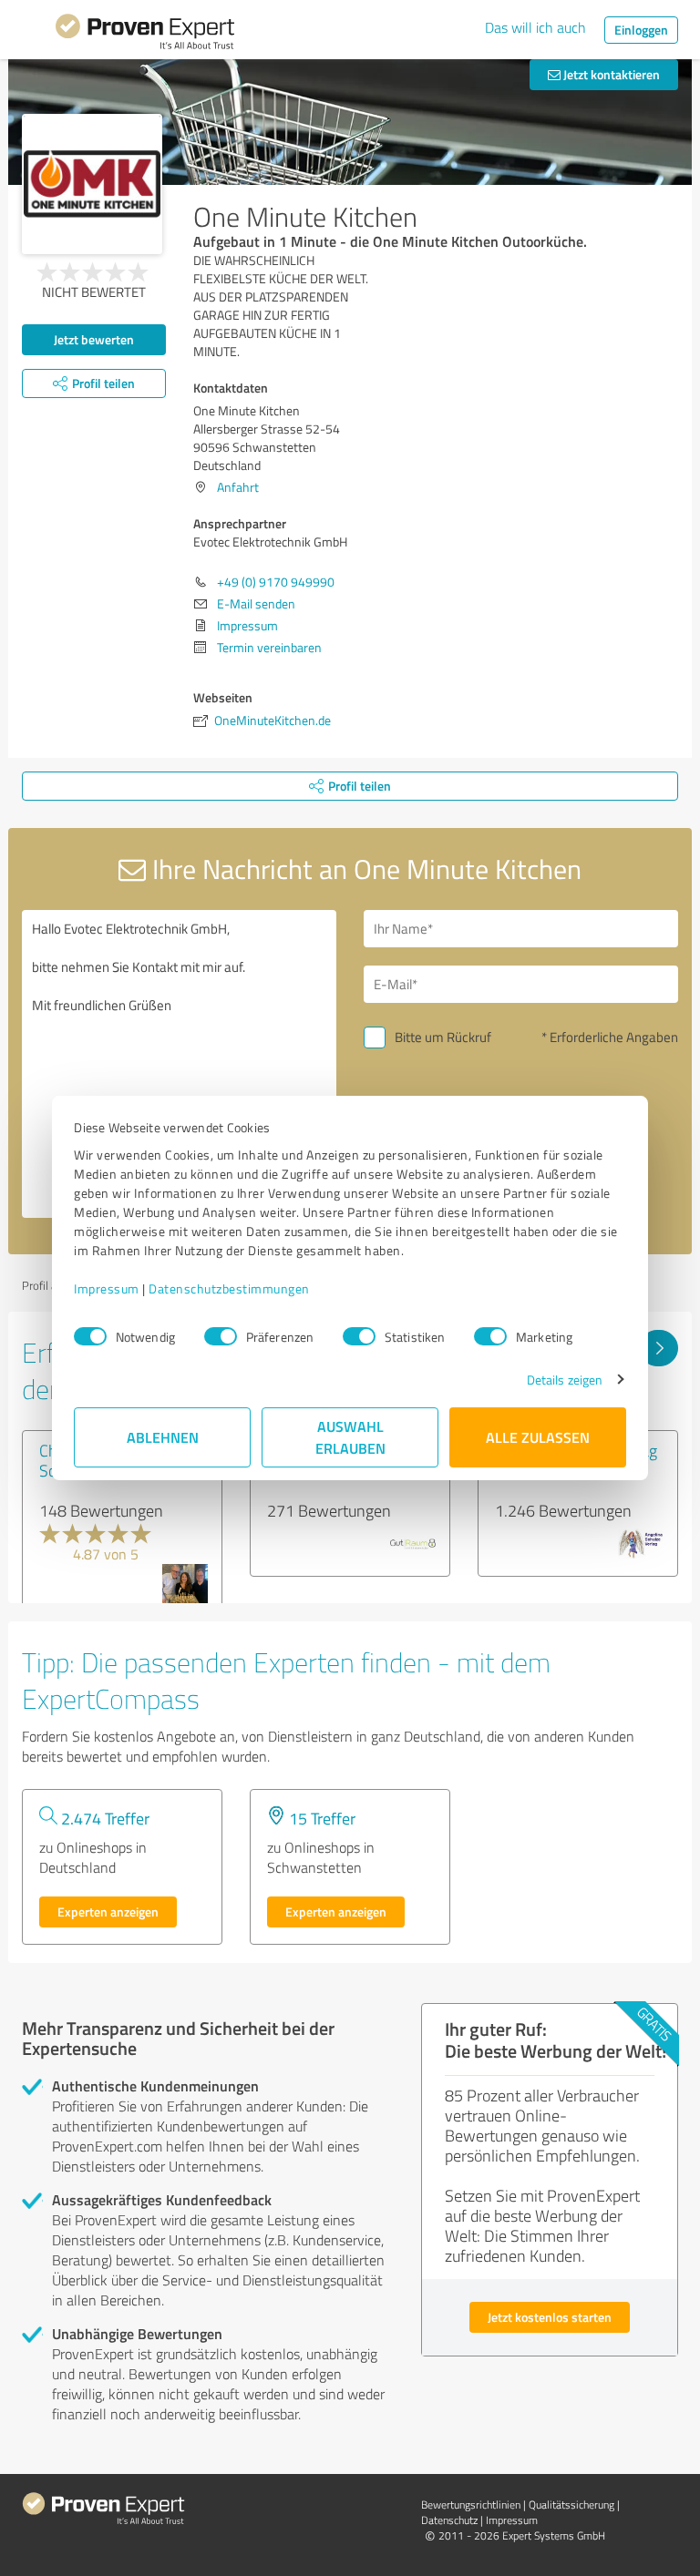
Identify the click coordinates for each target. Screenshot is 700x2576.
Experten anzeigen (108, 1912)
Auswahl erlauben (350, 1437)
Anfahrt (238, 487)
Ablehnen (163, 1437)
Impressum (107, 1288)
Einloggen (641, 30)
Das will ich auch (535, 27)
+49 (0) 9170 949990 (276, 582)
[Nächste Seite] (659, 1348)
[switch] (221, 1336)
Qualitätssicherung (571, 2504)
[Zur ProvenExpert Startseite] (145, 35)
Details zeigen (565, 1380)
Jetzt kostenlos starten (550, 2317)
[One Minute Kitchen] (92, 184)
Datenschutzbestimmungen (229, 1288)
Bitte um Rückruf (443, 1037)
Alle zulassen (538, 1437)
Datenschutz (449, 2520)
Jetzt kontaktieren (610, 74)
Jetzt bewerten (94, 339)
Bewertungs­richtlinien (471, 2504)
